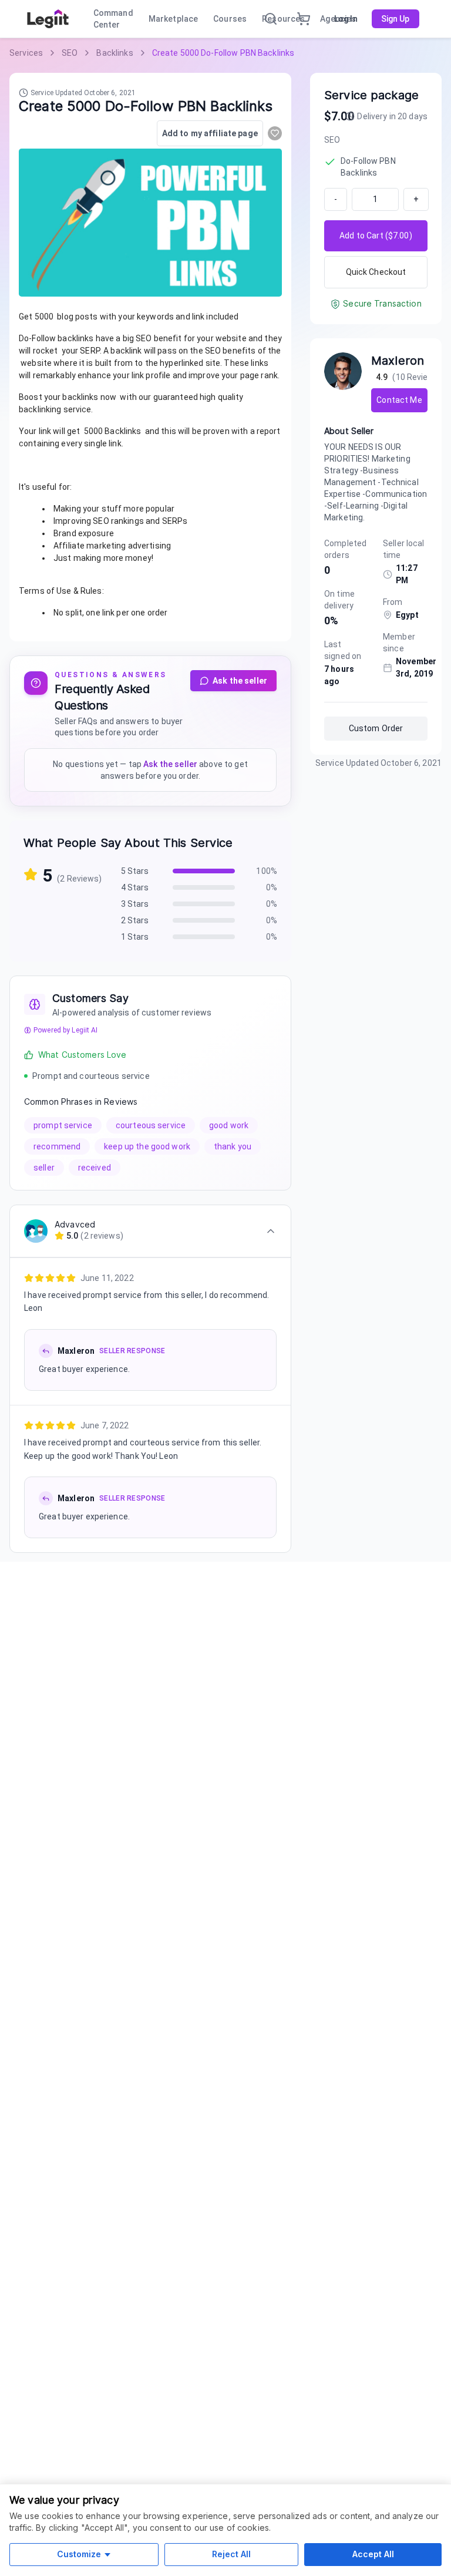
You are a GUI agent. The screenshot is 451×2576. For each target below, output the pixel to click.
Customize (79, 2554)
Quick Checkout (376, 272)
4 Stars (135, 887)
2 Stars (135, 920)
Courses (230, 19)
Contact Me (399, 400)
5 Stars (135, 871)
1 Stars (135, 937)
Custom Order (376, 728)
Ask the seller (240, 681)
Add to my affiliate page (210, 133)
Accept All (373, 2554)
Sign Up (396, 19)
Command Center (113, 19)
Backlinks (115, 53)
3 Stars (135, 904)
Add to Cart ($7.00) (376, 236)
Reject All (231, 2554)
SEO (70, 53)
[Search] (271, 19)
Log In (346, 19)
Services (26, 53)
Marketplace (173, 19)
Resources (283, 19)
